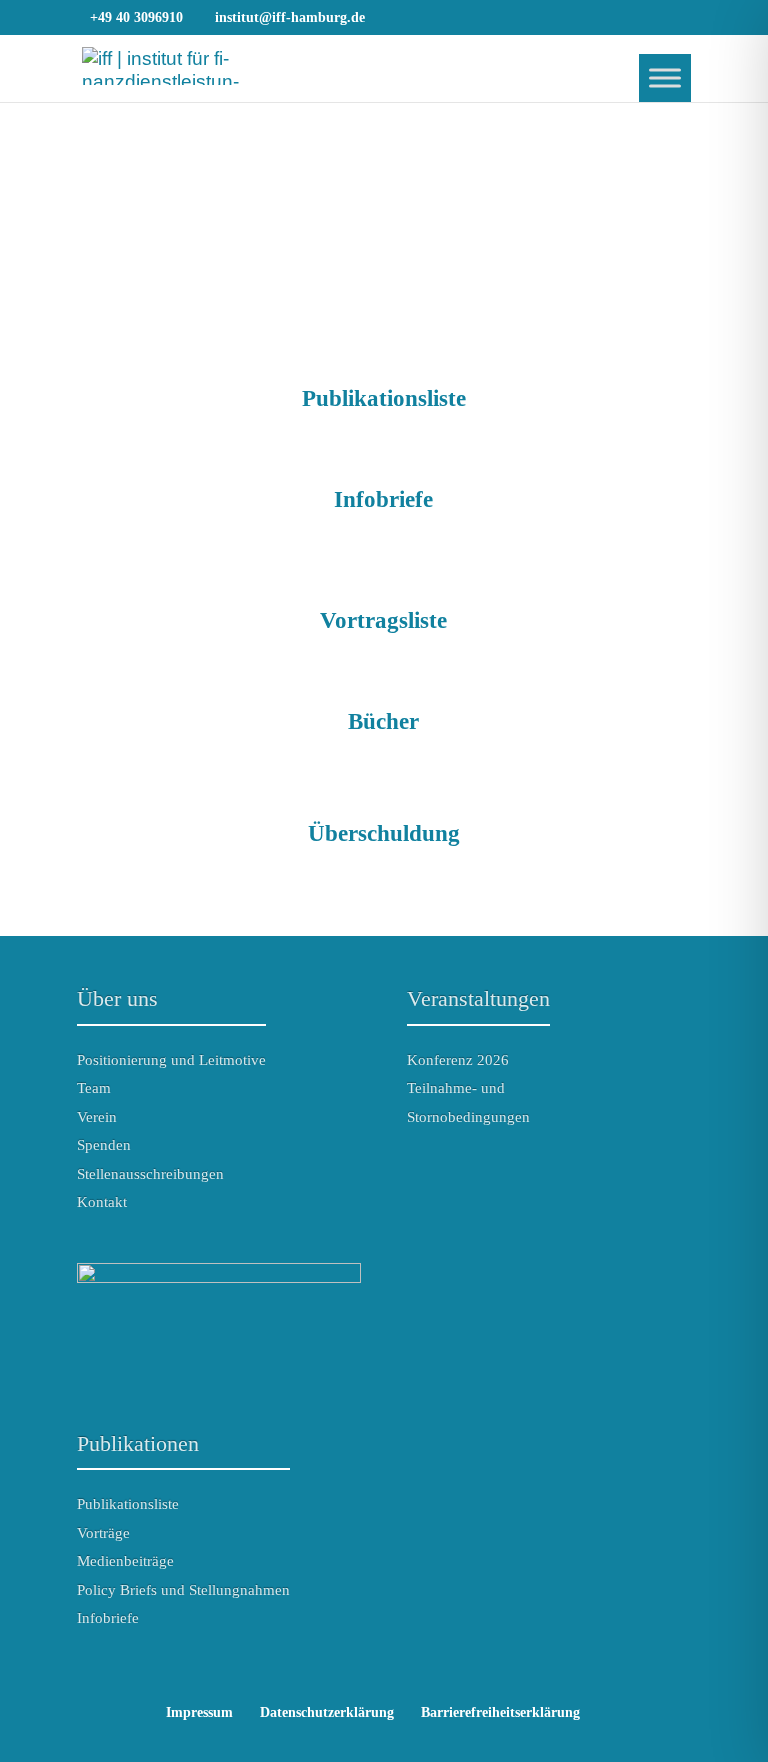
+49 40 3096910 (136, 17)
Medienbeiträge (125, 1561)
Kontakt (102, 1202)
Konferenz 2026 (458, 1060)
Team (94, 1088)
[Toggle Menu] (665, 77)
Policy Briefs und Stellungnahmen (183, 1590)
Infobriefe (108, 1618)
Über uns (117, 998)
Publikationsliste (128, 1504)
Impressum (199, 1712)
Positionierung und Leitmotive (171, 1060)
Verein (97, 1117)
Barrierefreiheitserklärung (500, 1712)
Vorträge (103, 1533)
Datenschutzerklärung (327, 1712)
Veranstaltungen (478, 998)
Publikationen (138, 1443)
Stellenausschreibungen (150, 1174)
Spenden (104, 1145)
